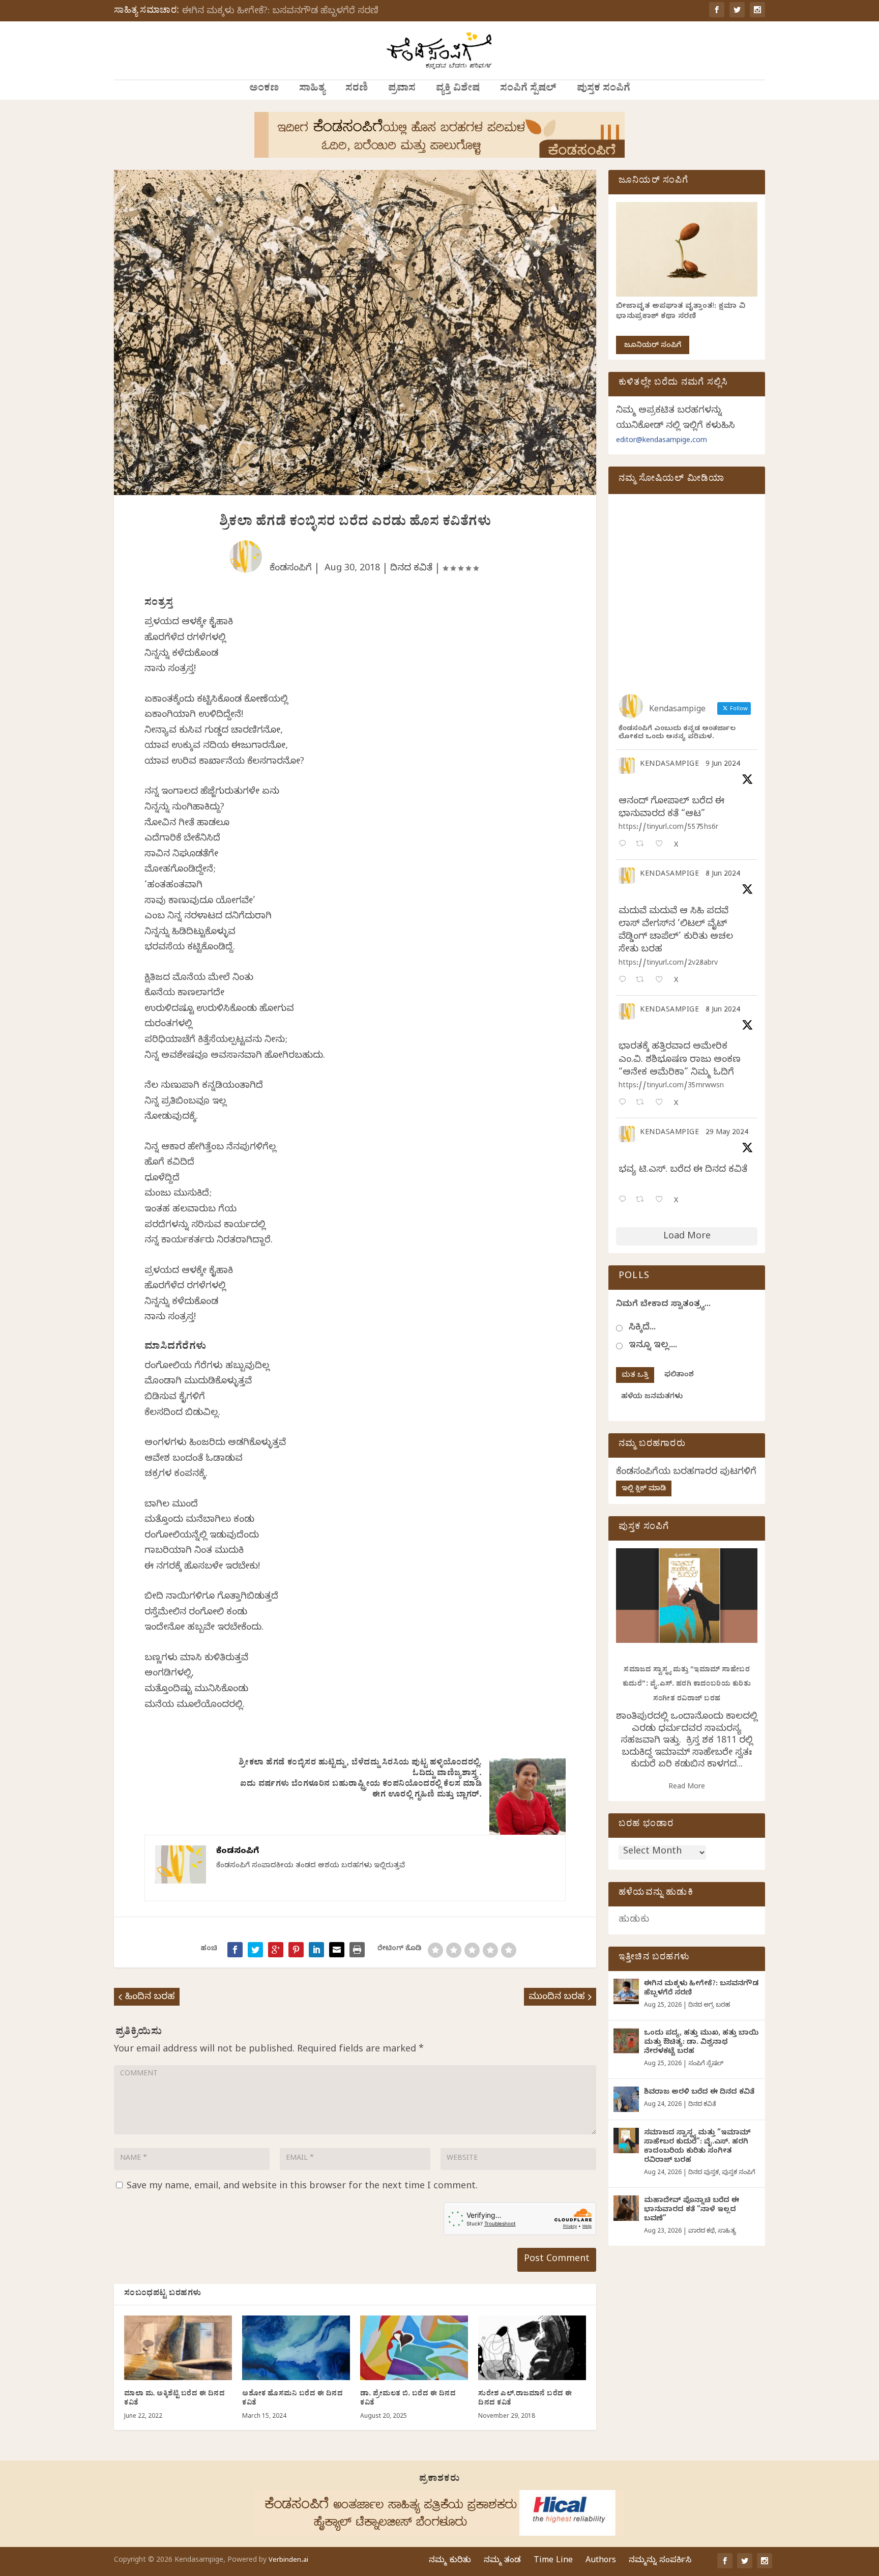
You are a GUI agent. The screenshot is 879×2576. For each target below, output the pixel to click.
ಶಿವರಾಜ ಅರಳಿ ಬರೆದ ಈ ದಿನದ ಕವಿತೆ (699, 2093)
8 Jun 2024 (723, 875)
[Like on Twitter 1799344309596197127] (662, 981)
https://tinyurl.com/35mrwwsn (671, 1087)
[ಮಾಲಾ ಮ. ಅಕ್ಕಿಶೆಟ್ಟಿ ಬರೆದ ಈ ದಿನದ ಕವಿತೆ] (178, 2348)
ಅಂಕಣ (264, 90)
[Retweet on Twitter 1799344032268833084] (643, 1103)
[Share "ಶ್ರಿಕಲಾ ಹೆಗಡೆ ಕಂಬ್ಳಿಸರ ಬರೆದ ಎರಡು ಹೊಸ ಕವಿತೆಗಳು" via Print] (357, 1950)
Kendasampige (669, 765)
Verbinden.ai (288, 2561)
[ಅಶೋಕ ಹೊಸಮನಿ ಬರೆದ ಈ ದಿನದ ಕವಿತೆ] (296, 2348)
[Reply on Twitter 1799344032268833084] (625, 1103)
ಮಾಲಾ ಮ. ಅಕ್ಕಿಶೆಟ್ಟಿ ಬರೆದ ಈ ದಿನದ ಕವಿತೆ (174, 2399)
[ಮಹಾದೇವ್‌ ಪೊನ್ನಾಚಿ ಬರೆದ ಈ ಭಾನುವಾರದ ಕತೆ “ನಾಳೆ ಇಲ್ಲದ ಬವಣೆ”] (626, 2208)
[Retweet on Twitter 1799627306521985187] (643, 845)
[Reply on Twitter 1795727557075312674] (625, 1200)
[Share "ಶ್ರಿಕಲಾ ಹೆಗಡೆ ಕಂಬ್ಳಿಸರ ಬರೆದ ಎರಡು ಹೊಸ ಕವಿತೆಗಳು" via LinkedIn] (316, 1950)
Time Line (553, 2561)
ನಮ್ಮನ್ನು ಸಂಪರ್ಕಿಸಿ (660, 2561)
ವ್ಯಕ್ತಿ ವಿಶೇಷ (458, 90)
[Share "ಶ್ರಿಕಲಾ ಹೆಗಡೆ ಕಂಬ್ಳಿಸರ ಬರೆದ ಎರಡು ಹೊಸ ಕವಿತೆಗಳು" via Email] (337, 1950)
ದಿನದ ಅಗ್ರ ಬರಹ (709, 2006)
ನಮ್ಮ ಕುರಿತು (450, 2561)
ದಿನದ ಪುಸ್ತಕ (704, 2173)
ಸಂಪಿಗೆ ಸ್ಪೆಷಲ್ (528, 90)
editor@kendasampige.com (662, 441)
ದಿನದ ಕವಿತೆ (411, 569)
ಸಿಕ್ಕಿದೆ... (642, 1328)
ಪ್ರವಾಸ (402, 90)
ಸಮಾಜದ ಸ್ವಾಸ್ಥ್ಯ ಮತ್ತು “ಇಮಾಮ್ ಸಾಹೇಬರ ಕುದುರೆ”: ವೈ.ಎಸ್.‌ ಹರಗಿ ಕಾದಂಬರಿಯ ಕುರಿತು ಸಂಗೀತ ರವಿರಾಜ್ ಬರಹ (687, 1685)
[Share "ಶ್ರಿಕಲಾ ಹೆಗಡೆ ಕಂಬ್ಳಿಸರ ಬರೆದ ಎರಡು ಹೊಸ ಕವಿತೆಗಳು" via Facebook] (235, 1950)
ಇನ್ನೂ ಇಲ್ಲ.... (653, 1346)
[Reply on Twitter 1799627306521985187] (625, 845)
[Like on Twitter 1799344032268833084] (662, 1103)
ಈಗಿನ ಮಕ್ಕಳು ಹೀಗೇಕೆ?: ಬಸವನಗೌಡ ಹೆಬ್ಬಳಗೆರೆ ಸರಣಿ (280, 12)
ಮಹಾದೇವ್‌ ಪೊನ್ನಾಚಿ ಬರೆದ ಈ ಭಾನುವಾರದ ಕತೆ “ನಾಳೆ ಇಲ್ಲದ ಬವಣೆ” (692, 2210)
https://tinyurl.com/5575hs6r (668, 828)
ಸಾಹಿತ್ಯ (312, 90)
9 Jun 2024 (723, 765)
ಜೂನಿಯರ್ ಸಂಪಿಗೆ (653, 346)
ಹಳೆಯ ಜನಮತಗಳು (652, 1397)
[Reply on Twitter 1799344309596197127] (625, 981)
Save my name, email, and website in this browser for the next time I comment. (302, 2187)
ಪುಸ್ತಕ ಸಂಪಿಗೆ (604, 90)
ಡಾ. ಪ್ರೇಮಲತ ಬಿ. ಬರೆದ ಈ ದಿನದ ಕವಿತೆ (408, 2399)
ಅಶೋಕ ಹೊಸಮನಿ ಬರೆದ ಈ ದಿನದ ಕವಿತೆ (292, 2399)
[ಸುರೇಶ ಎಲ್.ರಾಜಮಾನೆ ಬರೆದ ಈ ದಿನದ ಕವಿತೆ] (532, 2348)
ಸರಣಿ (357, 90)
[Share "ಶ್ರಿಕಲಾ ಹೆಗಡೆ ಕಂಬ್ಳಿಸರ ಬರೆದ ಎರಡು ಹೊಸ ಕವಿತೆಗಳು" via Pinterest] (296, 1950)
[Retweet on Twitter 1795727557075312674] (643, 1200)
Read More (687, 1788)
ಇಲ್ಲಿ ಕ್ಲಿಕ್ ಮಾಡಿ (644, 1489)
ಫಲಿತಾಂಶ (679, 1376)
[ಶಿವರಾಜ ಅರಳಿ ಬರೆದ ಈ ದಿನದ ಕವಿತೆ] (626, 2099)
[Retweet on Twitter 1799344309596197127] (643, 981)
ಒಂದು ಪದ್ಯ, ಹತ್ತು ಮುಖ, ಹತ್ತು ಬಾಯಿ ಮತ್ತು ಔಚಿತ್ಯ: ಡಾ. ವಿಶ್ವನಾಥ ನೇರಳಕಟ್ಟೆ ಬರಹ (701, 2043)
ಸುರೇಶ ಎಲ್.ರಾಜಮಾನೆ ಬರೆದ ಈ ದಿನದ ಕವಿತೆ (525, 2399)
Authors (601, 2561)
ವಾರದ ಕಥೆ (701, 2232)
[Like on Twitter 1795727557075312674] (662, 1200)
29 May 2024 (727, 1133)
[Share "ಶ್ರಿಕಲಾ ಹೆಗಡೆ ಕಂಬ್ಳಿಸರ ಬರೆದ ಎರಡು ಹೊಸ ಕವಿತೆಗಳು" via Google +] (276, 1950)
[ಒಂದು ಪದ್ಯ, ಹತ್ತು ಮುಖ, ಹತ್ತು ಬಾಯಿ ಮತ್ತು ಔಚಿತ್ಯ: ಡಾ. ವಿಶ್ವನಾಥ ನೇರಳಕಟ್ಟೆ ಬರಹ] (626, 2041)
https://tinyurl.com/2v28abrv (668, 964)
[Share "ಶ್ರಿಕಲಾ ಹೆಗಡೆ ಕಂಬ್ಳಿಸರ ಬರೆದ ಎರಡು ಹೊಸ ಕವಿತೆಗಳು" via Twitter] (255, 1950)
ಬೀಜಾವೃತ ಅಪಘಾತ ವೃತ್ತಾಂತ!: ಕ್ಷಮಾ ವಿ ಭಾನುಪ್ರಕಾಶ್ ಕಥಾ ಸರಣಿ (681, 312)
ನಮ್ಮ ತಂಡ (502, 2561)
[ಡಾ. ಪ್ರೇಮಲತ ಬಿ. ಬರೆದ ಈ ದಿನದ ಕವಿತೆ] (414, 2348)
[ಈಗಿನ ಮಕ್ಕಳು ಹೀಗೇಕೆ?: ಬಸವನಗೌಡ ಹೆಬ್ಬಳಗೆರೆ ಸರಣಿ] (626, 1991)
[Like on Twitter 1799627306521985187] (662, 845)
